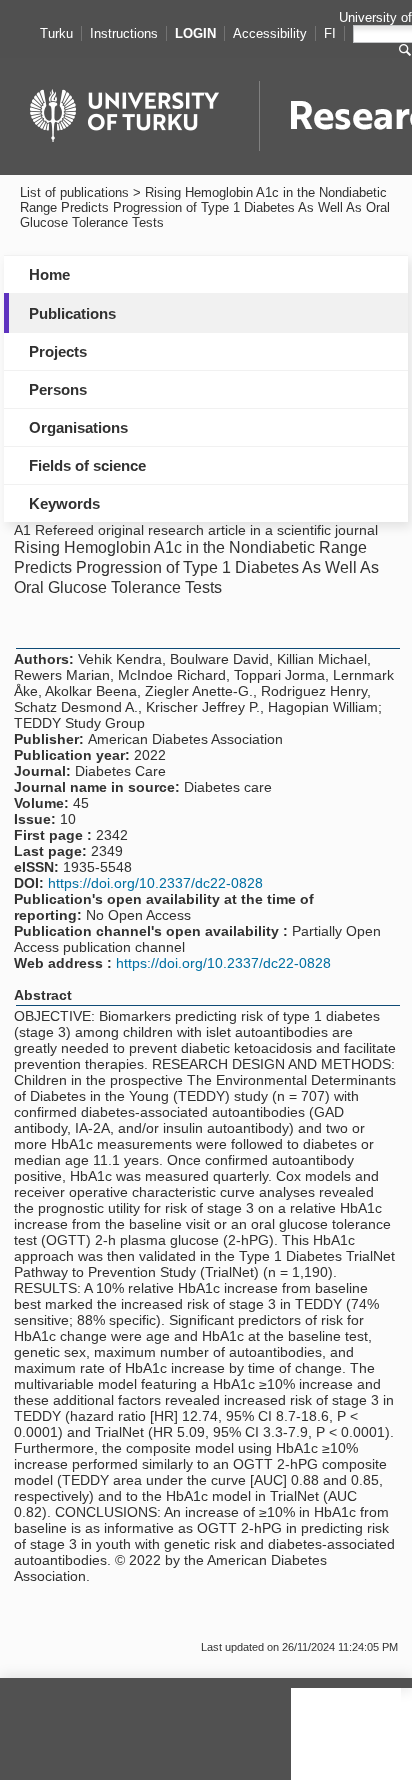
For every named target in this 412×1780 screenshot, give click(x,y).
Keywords (64, 503)
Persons (58, 389)
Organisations (78, 427)
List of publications (74, 192)
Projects (58, 351)
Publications (72, 313)
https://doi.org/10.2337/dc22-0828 (155, 883)
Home (49, 274)
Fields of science (87, 465)
